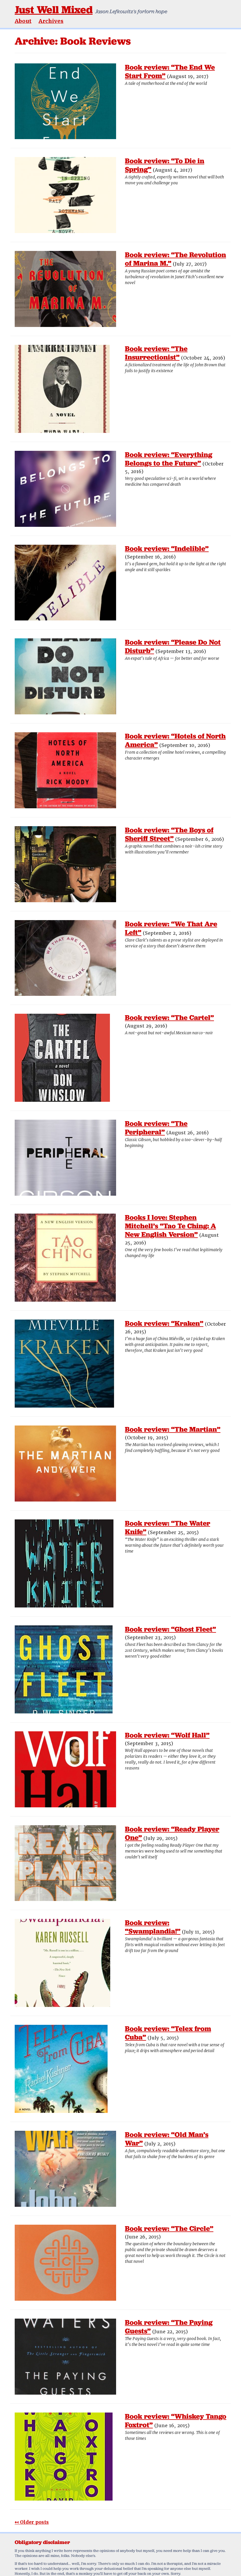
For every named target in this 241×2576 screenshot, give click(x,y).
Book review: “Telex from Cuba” (168, 2033)
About (23, 21)
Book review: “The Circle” (169, 2228)
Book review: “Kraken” (164, 1323)
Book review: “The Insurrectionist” (156, 353)
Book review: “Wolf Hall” (167, 1735)
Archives (51, 21)
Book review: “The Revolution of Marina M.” (175, 259)
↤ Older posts (32, 2522)
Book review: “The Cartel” (169, 1017)
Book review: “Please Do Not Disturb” (173, 646)
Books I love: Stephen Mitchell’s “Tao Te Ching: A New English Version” (170, 1226)
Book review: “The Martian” (173, 1429)
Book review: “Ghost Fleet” (170, 1629)
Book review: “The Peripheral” (156, 1128)
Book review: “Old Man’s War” (167, 2139)
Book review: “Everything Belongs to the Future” (169, 459)
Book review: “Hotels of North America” (175, 740)
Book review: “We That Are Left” (171, 928)
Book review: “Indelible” (167, 548)
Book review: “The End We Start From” (170, 71)
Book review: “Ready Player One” (172, 1833)
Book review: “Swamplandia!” (153, 1927)
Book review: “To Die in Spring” (165, 165)
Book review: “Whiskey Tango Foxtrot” (176, 2420)
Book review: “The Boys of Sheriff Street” (169, 834)
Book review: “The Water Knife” (168, 1527)
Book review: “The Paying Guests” (169, 2327)
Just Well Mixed (54, 10)
